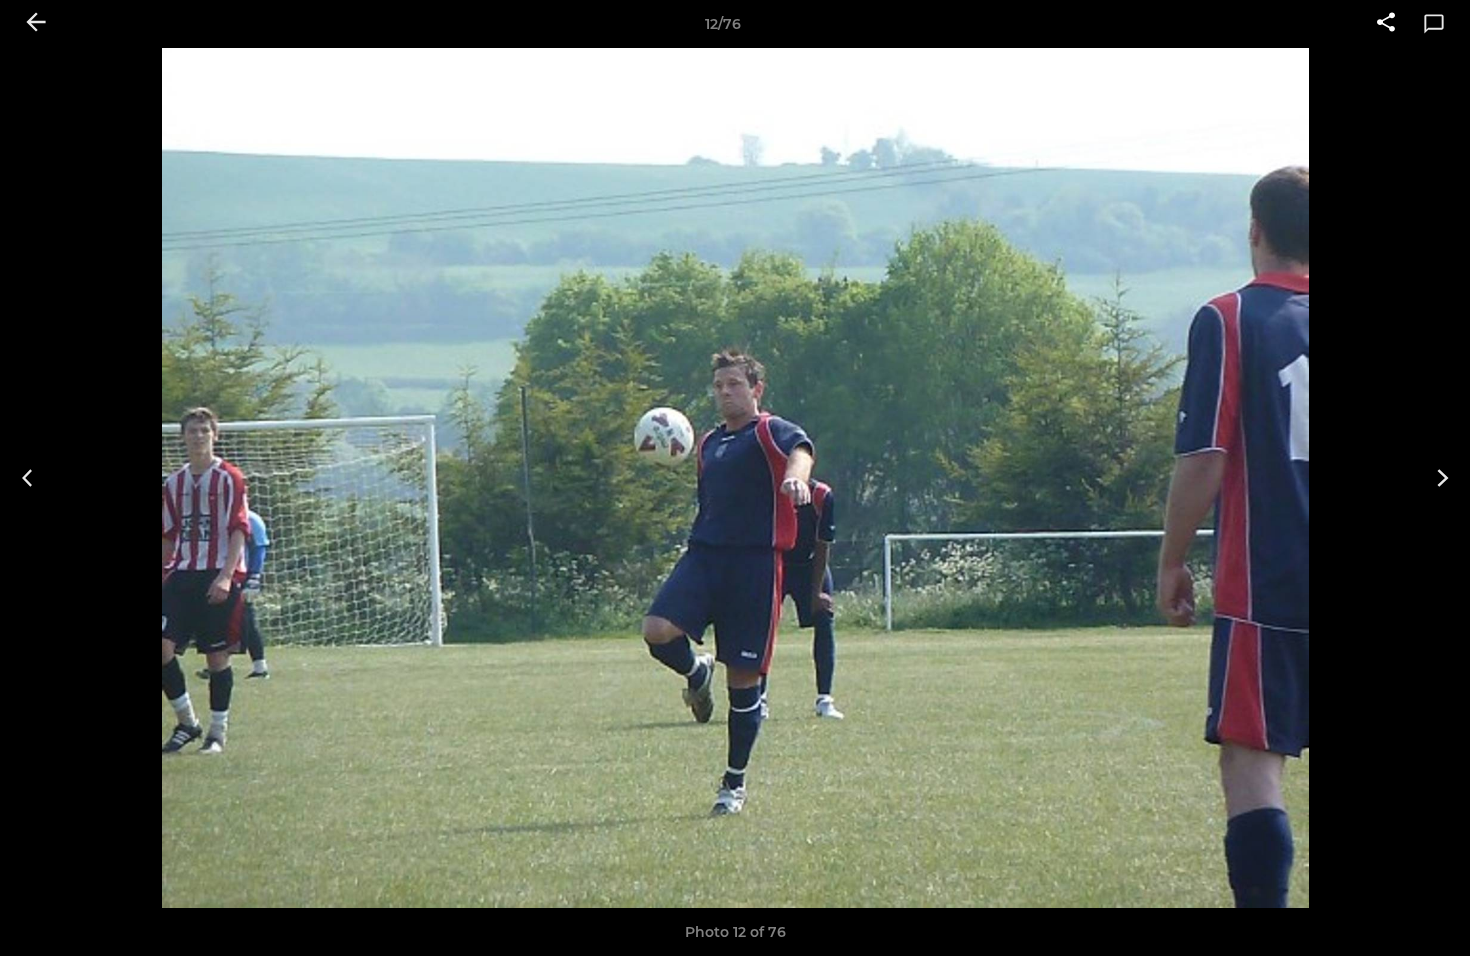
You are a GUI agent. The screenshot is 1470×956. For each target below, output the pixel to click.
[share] (1386, 24)
